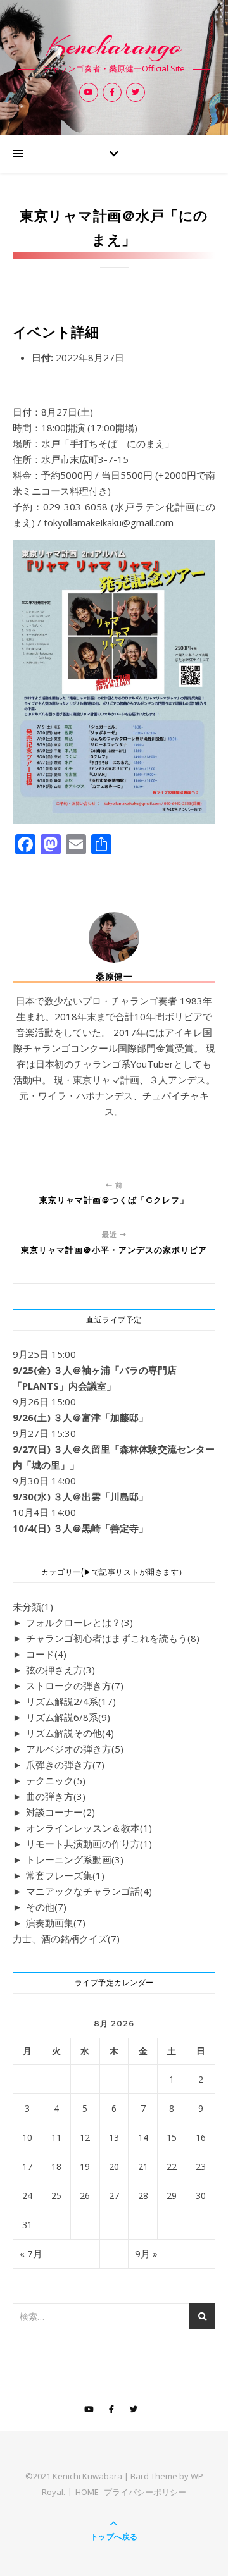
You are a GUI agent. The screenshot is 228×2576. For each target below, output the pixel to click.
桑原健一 (114, 977)
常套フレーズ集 (65, 1875)
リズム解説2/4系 (71, 1701)
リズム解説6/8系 (68, 1717)
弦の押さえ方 (60, 1670)
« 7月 (31, 2253)
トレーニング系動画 (75, 1859)
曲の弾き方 (56, 1796)
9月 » (146, 2253)
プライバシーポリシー (145, 2492)
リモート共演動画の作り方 (89, 1844)
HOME (87, 2492)
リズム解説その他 (70, 1733)
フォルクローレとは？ (79, 1622)
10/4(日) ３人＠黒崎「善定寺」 (80, 1528)
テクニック (56, 1780)
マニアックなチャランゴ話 (89, 1891)
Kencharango (114, 46)
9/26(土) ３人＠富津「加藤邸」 (80, 1417)
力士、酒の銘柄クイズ (66, 1938)
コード (46, 1654)
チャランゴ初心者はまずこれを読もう (113, 1638)
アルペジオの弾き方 (75, 1749)
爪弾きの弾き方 (65, 1765)
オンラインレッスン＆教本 (89, 1828)
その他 (46, 1907)
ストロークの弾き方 (75, 1685)
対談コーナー (60, 1812)
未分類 (33, 1606)
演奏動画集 (56, 1923)
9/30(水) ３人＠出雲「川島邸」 (80, 1496)
